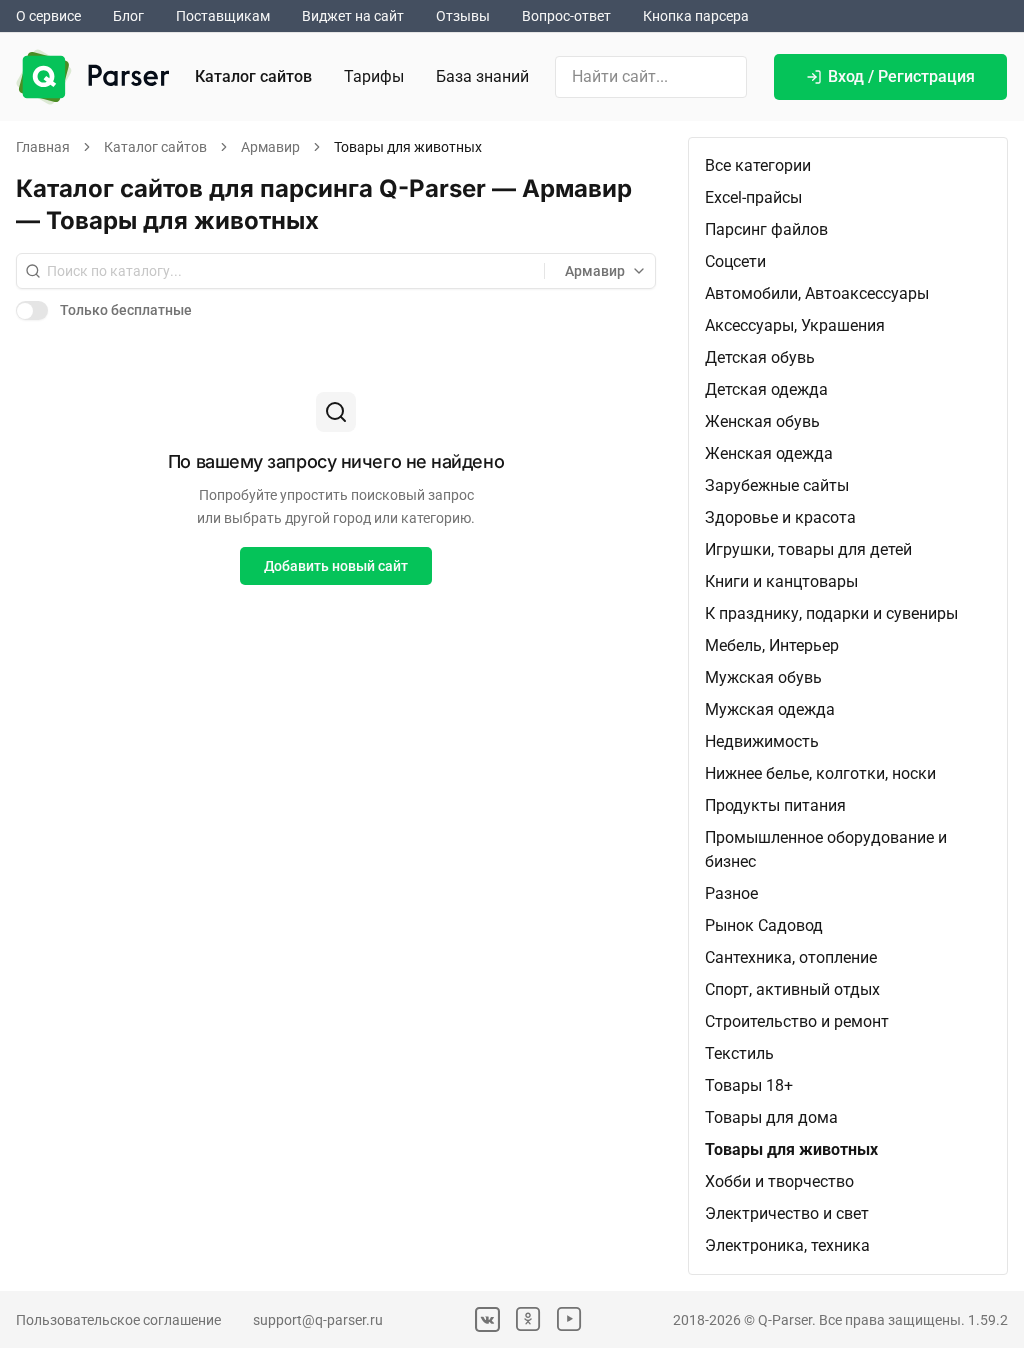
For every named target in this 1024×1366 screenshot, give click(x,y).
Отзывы (463, 16)
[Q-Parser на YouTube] (569, 1319)
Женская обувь (762, 421)
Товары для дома (771, 1117)
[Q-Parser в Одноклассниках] (528, 1319)
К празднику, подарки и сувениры (831, 613)
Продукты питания (775, 805)
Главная (43, 147)
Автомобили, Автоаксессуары (817, 293)
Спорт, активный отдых (792, 989)
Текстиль (739, 1053)
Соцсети (735, 261)
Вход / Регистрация (901, 76)
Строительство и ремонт (797, 1021)
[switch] (32, 310)
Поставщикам (223, 16)
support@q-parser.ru (318, 1320)
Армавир (270, 147)
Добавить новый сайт (336, 566)
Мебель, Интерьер (772, 645)
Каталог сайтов (253, 76)
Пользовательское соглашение (118, 1320)
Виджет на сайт (353, 16)
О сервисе (48, 16)
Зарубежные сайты (777, 485)
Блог (128, 16)
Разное (731, 893)
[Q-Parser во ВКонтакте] (487, 1319)
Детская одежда (766, 389)
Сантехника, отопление (791, 957)
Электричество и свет (787, 1213)
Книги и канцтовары (781, 581)
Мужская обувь (763, 677)
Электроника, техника (787, 1245)
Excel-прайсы (753, 197)
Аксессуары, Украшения (795, 325)
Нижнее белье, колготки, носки (820, 773)
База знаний (482, 76)
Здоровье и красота (780, 517)
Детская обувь (760, 357)
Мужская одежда (770, 709)
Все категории (758, 165)
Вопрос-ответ (566, 16)
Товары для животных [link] (408, 147)
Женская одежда (769, 453)
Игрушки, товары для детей (808, 549)
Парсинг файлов (766, 229)
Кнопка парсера (696, 16)
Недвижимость (762, 741)
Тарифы (374, 76)
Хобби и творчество (779, 1181)
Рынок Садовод (764, 925)
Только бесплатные (126, 310)
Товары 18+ (749, 1085)
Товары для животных (791, 1149)
